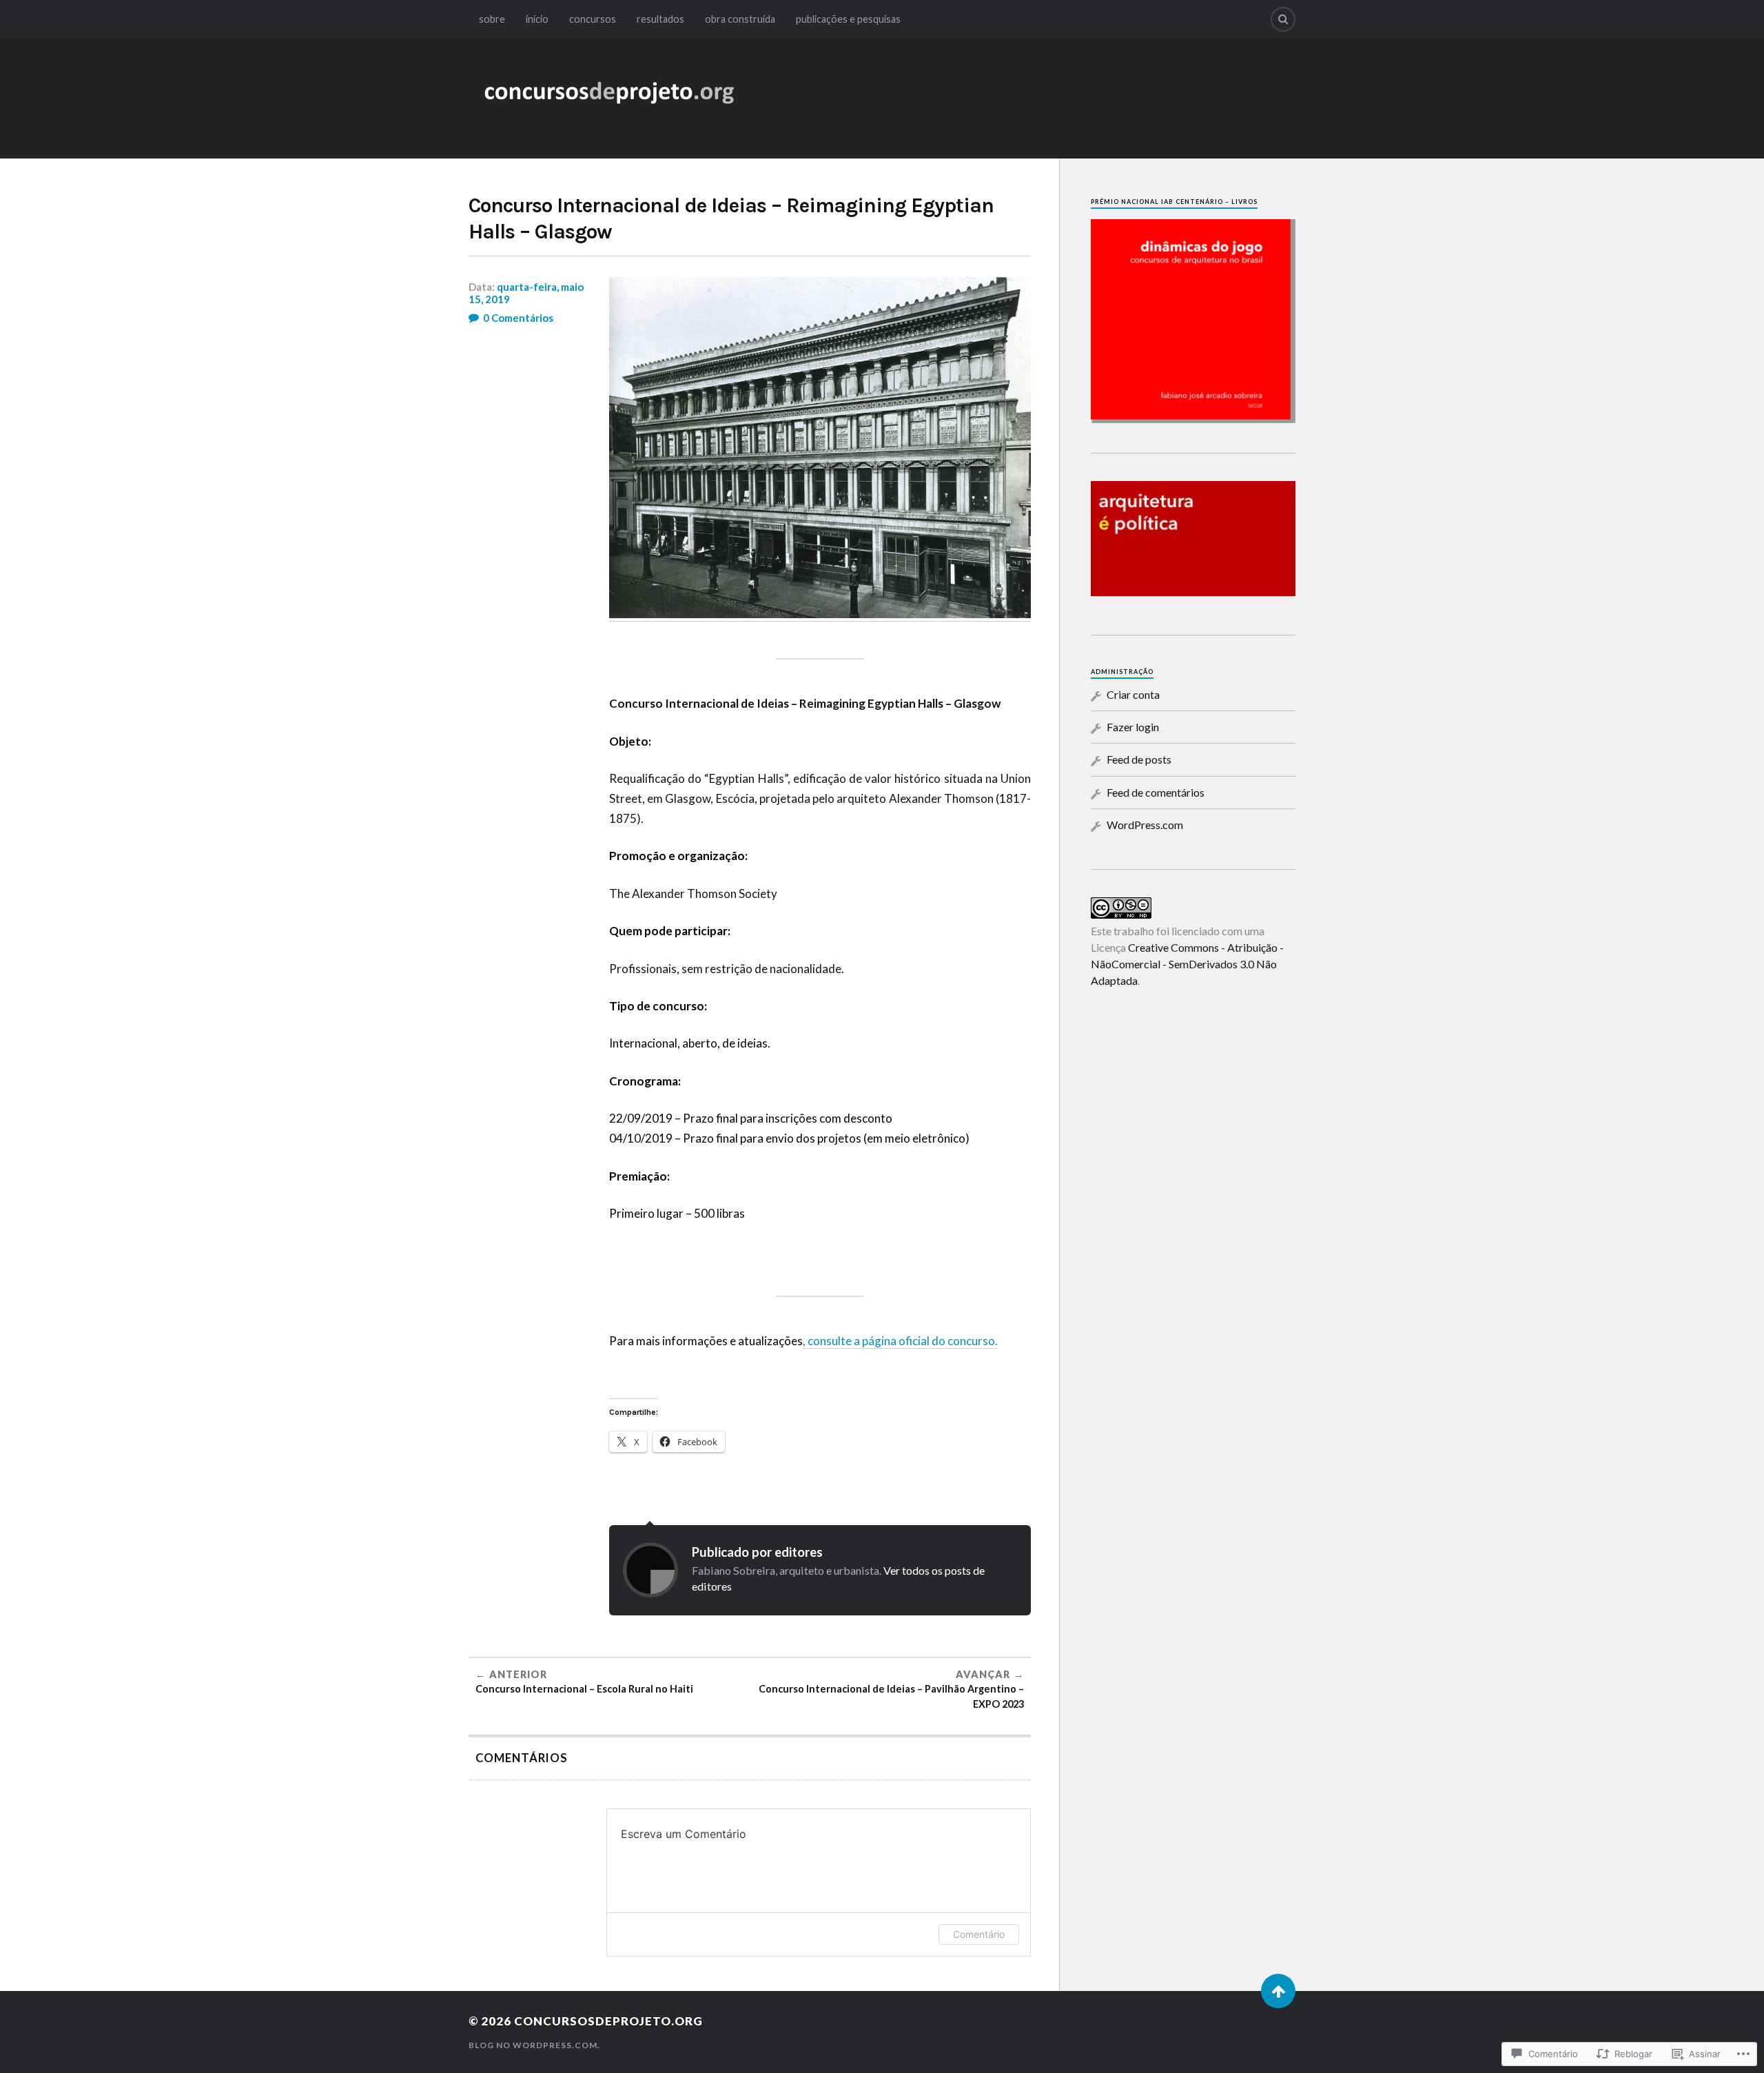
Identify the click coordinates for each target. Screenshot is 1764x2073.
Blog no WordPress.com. (534, 2045)
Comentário (979, 1934)
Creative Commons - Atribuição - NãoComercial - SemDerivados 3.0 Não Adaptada (1187, 964)
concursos (593, 19)
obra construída (740, 19)
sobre (492, 19)
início (537, 19)
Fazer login (1133, 727)
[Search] (1283, 19)
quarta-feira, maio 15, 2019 (526, 293)
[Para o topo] (1278, 1991)
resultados (660, 19)
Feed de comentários (1156, 792)
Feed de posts (1139, 759)
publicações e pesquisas (848, 19)
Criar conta (1133, 694)
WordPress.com (1145, 825)
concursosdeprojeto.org (608, 2021)
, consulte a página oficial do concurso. (900, 1341)
